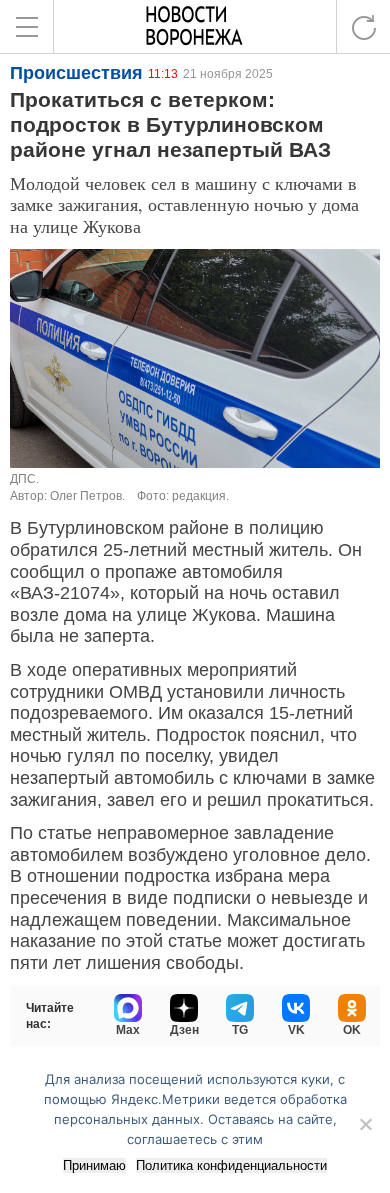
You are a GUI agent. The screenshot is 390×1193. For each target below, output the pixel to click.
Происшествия (76, 73)
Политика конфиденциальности (231, 1165)
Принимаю (94, 1165)
